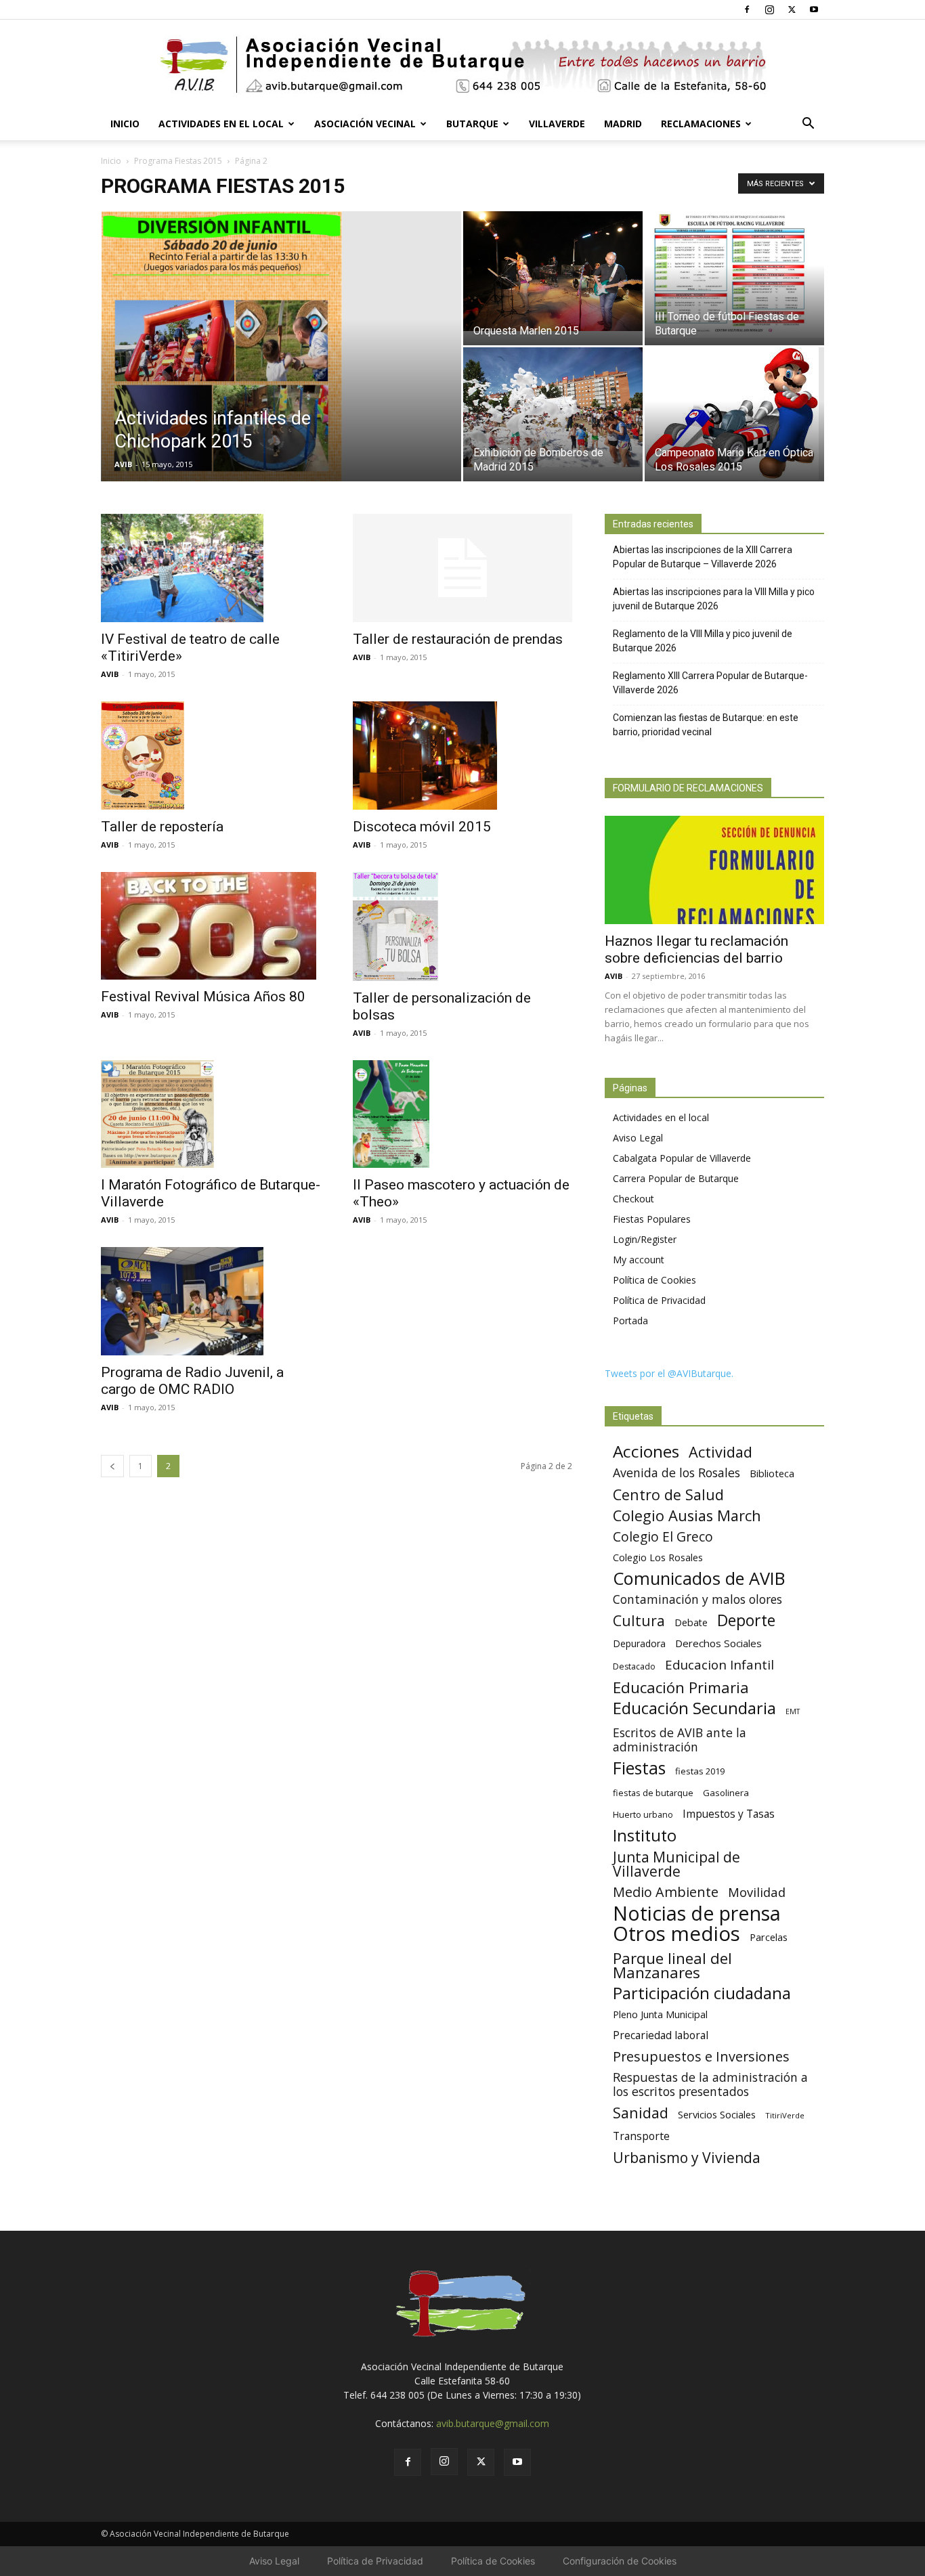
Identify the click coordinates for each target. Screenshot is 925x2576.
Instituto (645, 1836)
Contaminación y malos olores (697, 1599)
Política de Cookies (654, 1280)
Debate (691, 1622)
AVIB (123, 464)
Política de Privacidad (659, 1300)
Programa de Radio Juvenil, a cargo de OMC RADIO (192, 1381)
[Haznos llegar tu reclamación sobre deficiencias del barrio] (714, 870)
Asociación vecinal (365, 124)
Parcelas (769, 1937)
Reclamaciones (701, 124)
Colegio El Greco (663, 1536)
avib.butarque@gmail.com (493, 2423)
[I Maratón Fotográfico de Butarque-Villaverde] (211, 1114)
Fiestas (639, 1768)
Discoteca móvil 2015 (422, 827)
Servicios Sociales (717, 2114)
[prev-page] (112, 1466)
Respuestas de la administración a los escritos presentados (710, 2084)
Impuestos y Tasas (729, 1814)
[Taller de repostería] (211, 755)
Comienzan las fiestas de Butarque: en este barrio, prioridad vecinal (706, 725)
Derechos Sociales (718, 1643)
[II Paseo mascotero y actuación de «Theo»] (462, 1114)
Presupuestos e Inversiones (701, 2056)
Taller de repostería (162, 827)
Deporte (746, 1620)
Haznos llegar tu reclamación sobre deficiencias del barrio (696, 949)
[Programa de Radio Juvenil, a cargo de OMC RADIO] (211, 1301)
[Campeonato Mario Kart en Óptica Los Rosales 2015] (734, 414)
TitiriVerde (785, 2115)
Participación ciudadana (702, 1993)
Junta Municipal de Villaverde (676, 1864)
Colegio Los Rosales (658, 1557)
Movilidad (757, 1892)
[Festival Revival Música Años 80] (211, 926)
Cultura (639, 1620)
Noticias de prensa (697, 1913)
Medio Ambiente (666, 1892)
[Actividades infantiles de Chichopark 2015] (281, 368)
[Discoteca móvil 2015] (462, 756)
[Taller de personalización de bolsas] (462, 926)
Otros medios (676, 1934)
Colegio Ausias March (687, 1515)
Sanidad (641, 2113)
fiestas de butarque (653, 1793)
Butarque (472, 124)
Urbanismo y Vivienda (687, 2157)
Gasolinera (726, 1793)
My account (639, 1260)
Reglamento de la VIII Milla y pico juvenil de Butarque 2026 (703, 641)
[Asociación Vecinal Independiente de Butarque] (462, 65)
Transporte (641, 2136)
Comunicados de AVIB (699, 1578)
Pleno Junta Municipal (660, 2014)
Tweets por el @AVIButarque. (669, 1373)
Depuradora (639, 1643)
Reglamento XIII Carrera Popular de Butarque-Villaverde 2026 (710, 683)
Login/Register (645, 1239)
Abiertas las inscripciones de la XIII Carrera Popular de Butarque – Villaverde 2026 (703, 557)
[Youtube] (814, 9)
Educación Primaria (681, 1687)
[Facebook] (747, 9)
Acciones (646, 1451)
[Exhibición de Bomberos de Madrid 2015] (553, 407)
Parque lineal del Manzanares (672, 1965)
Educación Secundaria (694, 1708)
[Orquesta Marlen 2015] (553, 271)
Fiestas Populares (652, 1219)
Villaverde (557, 124)
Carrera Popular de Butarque (676, 1178)
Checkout (633, 1199)
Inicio (125, 124)
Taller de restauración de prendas (458, 639)
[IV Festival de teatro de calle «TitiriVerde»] (211, 568)
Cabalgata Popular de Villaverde (682, 1158)
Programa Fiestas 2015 (178, 161)
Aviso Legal (638, 1138)
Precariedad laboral (661, 2035)
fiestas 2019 (700, 1771)
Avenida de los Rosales (676, 1473)
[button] (808, 125)
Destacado (634, 1666)
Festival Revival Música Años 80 (203, 997)
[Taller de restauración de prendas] (462, 568)
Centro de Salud (668, 1494)
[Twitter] (792, 9)
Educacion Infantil (719, 1664)
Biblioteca (772, 1473)
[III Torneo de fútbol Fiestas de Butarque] (734, 275)
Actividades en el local (221, 124)
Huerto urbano (643, 1815)
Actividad (720, 1452)
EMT (793, 1711)
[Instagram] (769, 9)
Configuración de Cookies (620, 2561)
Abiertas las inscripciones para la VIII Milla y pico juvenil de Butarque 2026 (714, 599)
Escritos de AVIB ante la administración (680, 1740)
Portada (630, 1320)
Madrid (623, 124)
